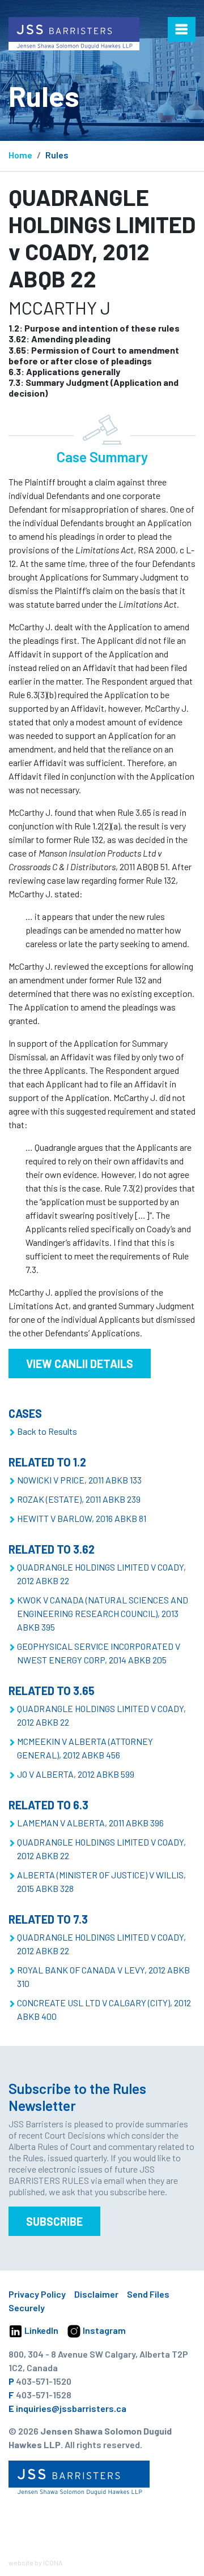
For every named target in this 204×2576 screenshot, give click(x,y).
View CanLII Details (80, 1364)
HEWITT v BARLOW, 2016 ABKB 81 (82, 1518)
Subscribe (54, 2221)
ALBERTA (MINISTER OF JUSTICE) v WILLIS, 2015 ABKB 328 (101, 1882)
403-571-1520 (44, 2381)
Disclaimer (96, 2294)
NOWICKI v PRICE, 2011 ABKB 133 (79, 1480)
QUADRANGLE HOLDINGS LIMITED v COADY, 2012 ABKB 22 (101, 1574)
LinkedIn (41, 2330)
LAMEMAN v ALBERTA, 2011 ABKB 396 (90, 1823)
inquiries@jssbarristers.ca (71, 2408)
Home (20, 155)
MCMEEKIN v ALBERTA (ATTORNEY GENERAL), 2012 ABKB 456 (85, 1748)
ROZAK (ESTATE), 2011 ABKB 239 (79, 1499)
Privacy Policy (37, 2294)
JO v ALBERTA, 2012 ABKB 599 (76, 1774)
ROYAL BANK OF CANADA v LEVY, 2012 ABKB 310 (103, 1977)
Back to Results (47, 1431)
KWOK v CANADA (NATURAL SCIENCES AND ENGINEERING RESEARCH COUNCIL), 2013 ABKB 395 (103, 1613)
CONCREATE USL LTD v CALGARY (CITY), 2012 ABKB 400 (104, 2009)
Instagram (103, 2330)
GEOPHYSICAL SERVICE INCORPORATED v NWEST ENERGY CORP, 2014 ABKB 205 (99, 1653)
